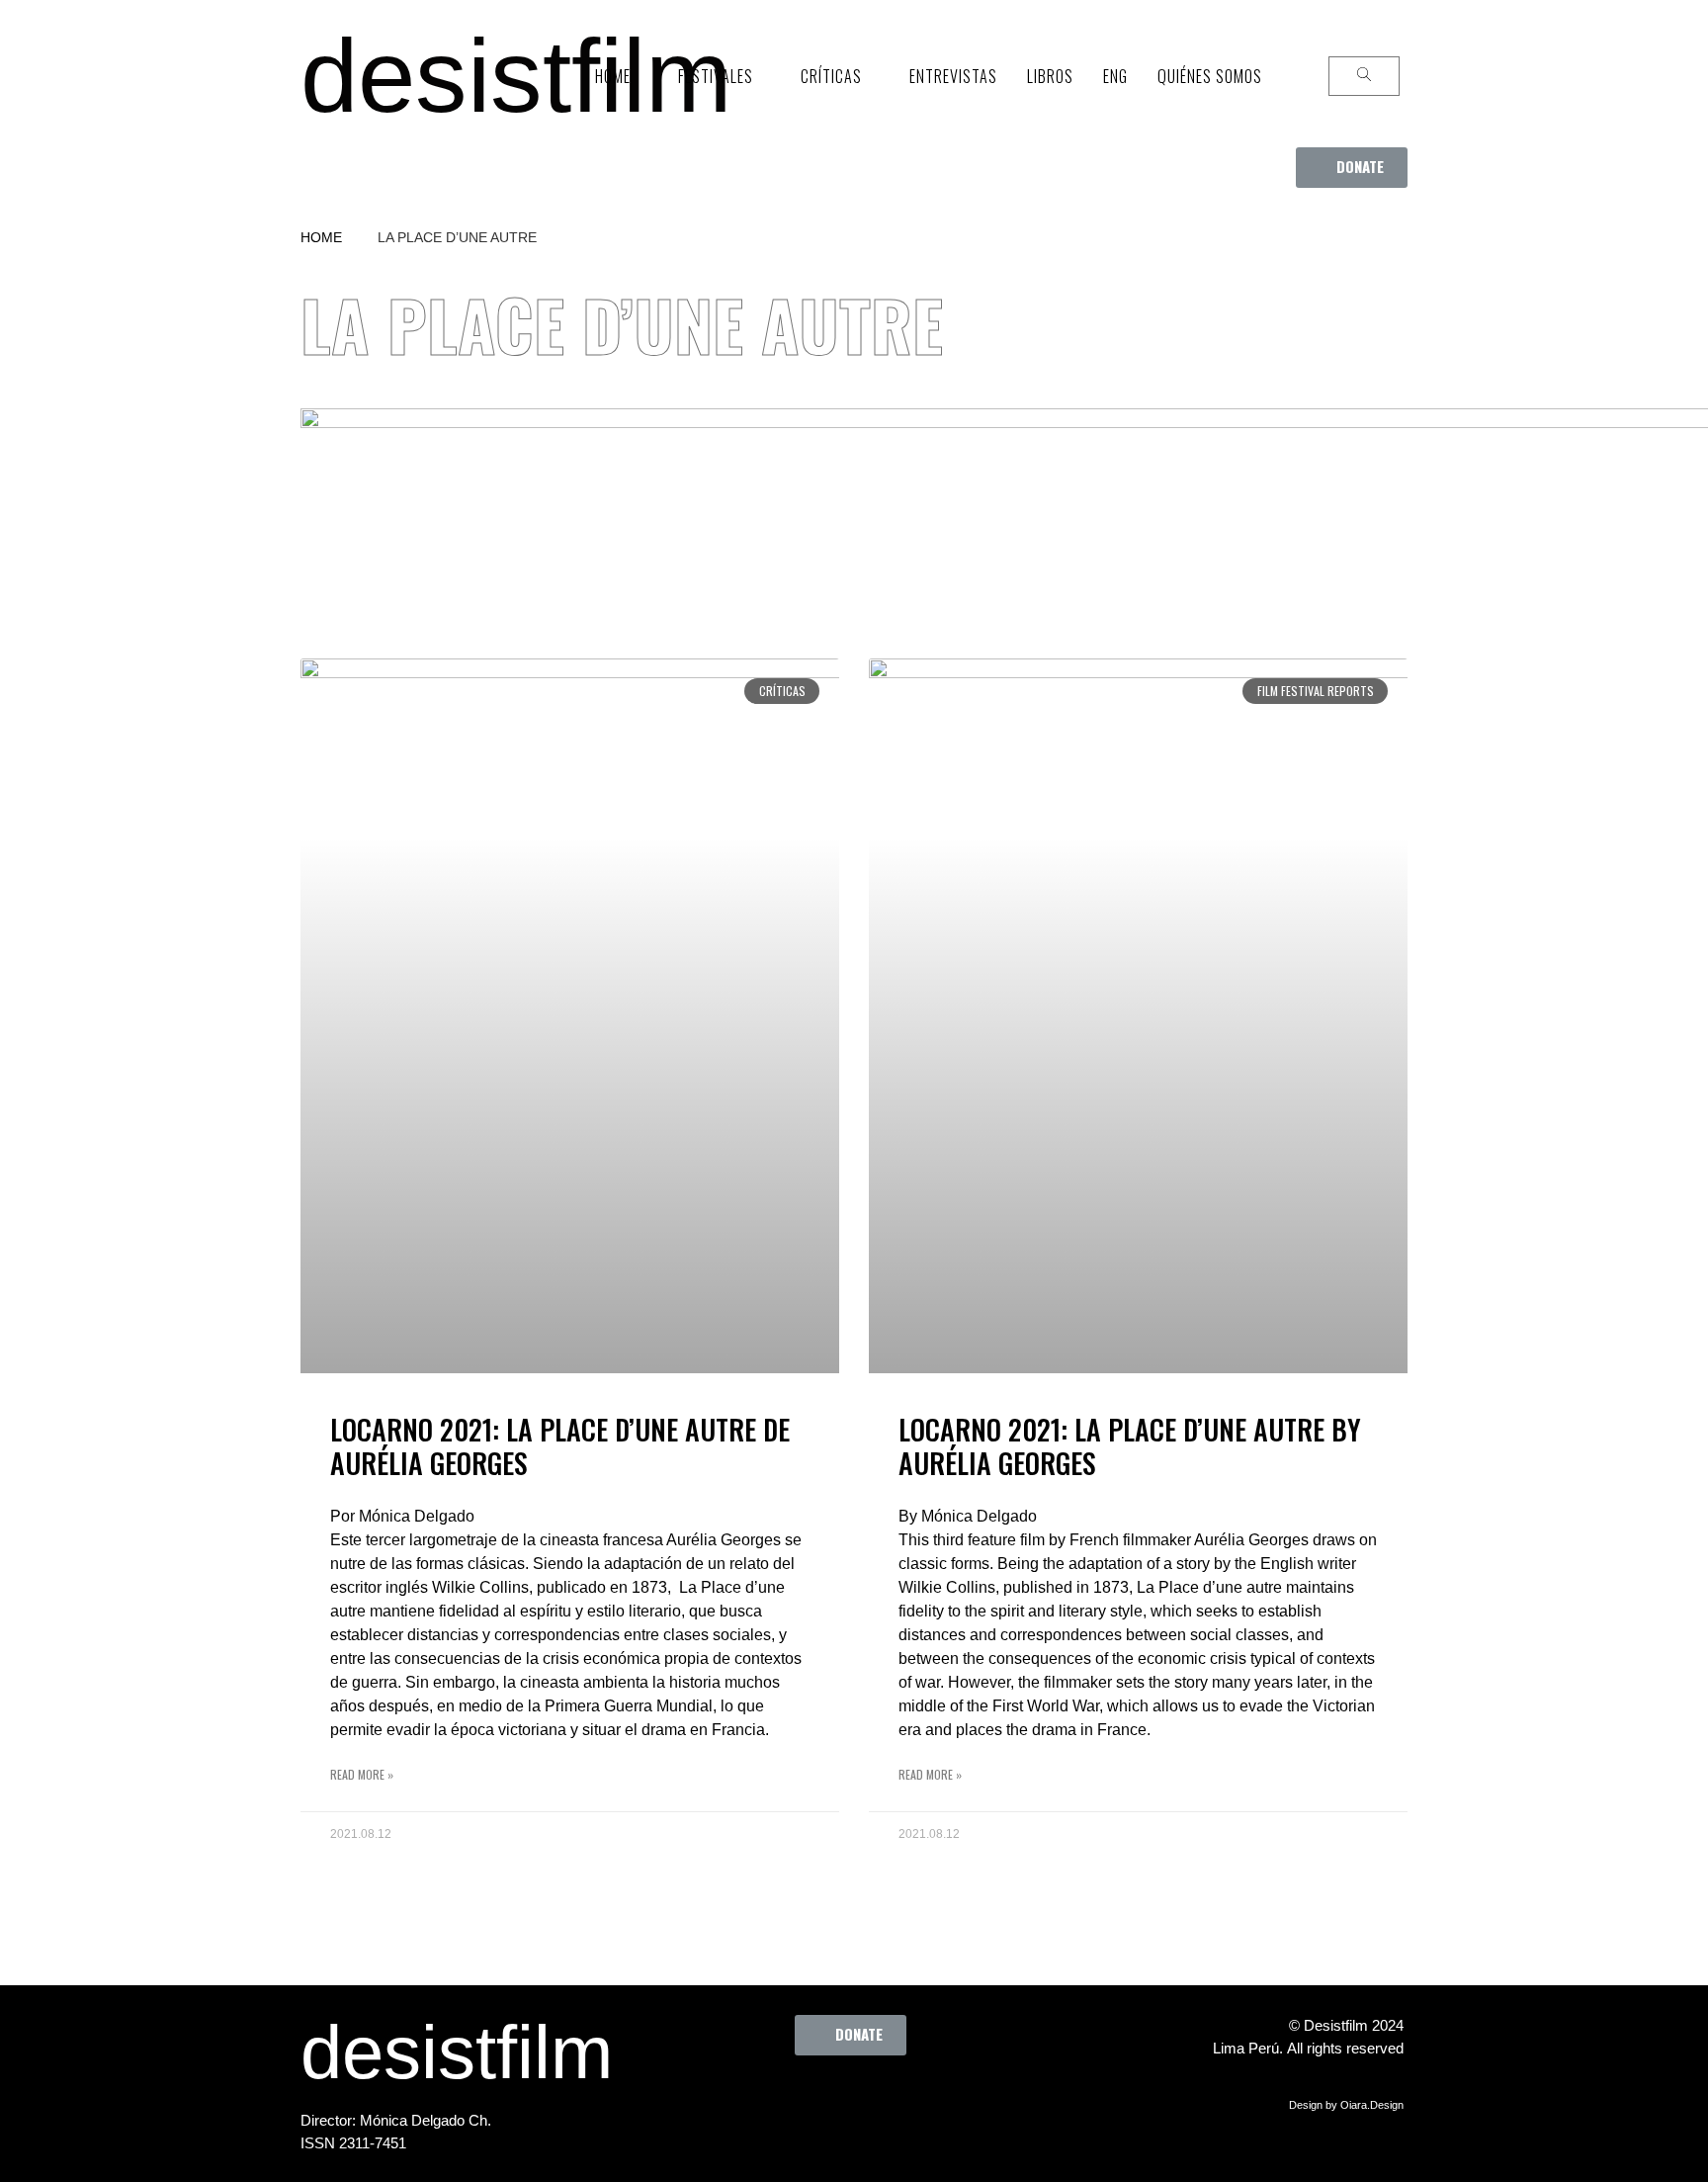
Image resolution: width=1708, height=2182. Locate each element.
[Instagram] (860, 2100)
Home (321, 237)
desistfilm (516, 76)
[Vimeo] (914, 2100)
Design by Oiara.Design (1346, 2105)
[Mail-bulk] (969, 2100)
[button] (1352, 168)
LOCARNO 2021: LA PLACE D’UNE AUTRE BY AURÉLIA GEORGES (1130, 1446)
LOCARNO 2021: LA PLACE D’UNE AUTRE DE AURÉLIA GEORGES (560, 1446)
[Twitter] (806, 2100)
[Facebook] (751, 2100)
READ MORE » (362, 1774)
